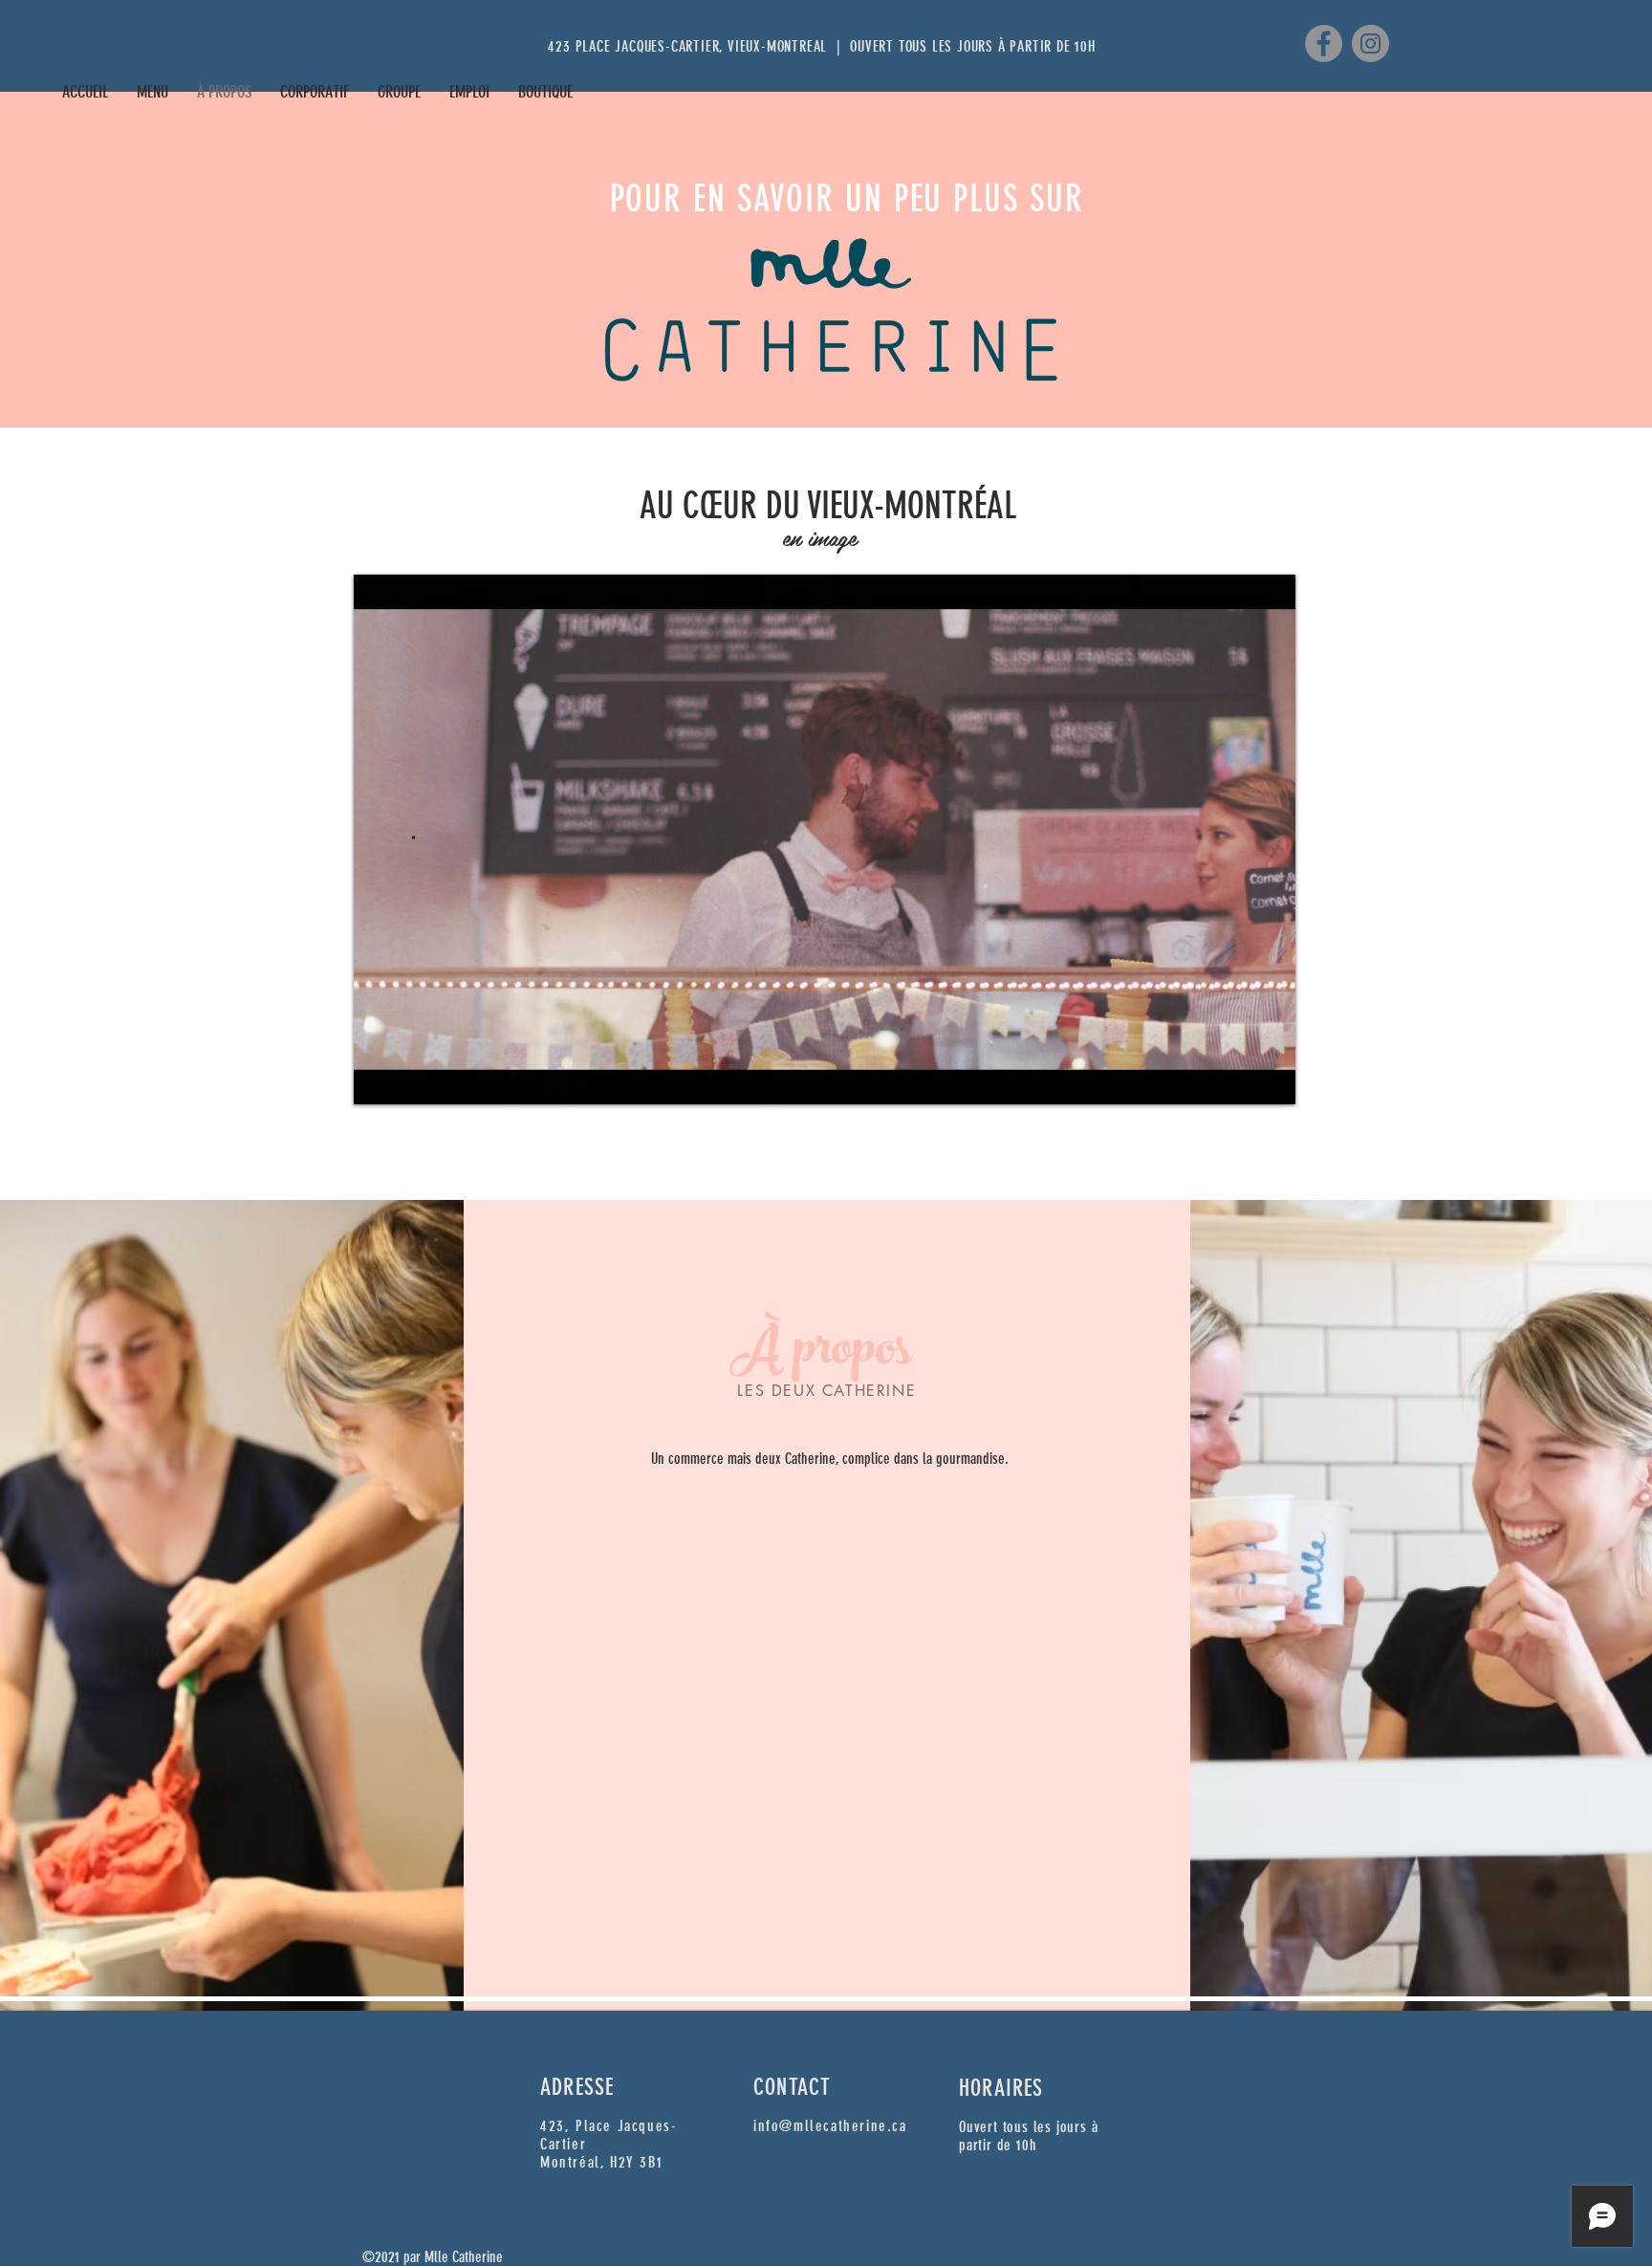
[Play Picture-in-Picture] (1237, 1079)
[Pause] (379, 1079)
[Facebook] (1324, 44)
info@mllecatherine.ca (830, 2126)
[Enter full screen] (1270, 1079)
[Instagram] (1370, 44)
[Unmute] (411, 1079)
